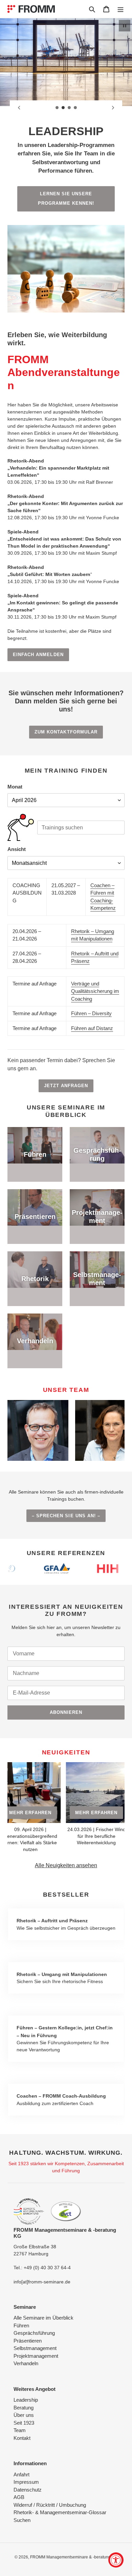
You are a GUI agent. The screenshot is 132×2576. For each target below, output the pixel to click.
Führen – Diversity (91, 1013)
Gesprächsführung (34, 2333)
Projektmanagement (36, 2356)
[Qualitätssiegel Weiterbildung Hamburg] (29, 2212)
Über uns (24, 2415)
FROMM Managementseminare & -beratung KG (74, 2557)
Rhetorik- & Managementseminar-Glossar (60, 2512)
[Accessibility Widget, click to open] (116, 2560)
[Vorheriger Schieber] (19, 108)
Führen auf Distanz (92, 1028)
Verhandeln (26, 2363)
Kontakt (22, 2438)
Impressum (26, 2482)
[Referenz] (68, 1569)
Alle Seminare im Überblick (43, 2318)
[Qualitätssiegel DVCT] (66, 2211)
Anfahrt (21, 2474)
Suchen (22, 2520)
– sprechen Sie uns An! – (66, 1516)
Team (20, 2430)
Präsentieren (28, 2341)
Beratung (24, 2408)
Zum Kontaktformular (66, 732)
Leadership (26, 2400)
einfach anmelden (38, 655)
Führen (21, 2325)
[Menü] (120, 9)
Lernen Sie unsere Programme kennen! (66, 199)
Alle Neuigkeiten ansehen (66, 1865)
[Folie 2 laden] (63, 108)
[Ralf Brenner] (38, 1430)
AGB (19, 2497)
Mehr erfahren (51, 1813)
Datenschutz (28, 2490)
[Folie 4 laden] (75, 108)
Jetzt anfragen (66, 1086)
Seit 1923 (24, 2423)
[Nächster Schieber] (113, 108)
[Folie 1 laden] (57, 108)
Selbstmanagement (35, 2348)
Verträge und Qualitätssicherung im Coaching (95, 991)
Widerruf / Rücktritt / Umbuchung (50, 2505)
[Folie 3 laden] (69, 108)
